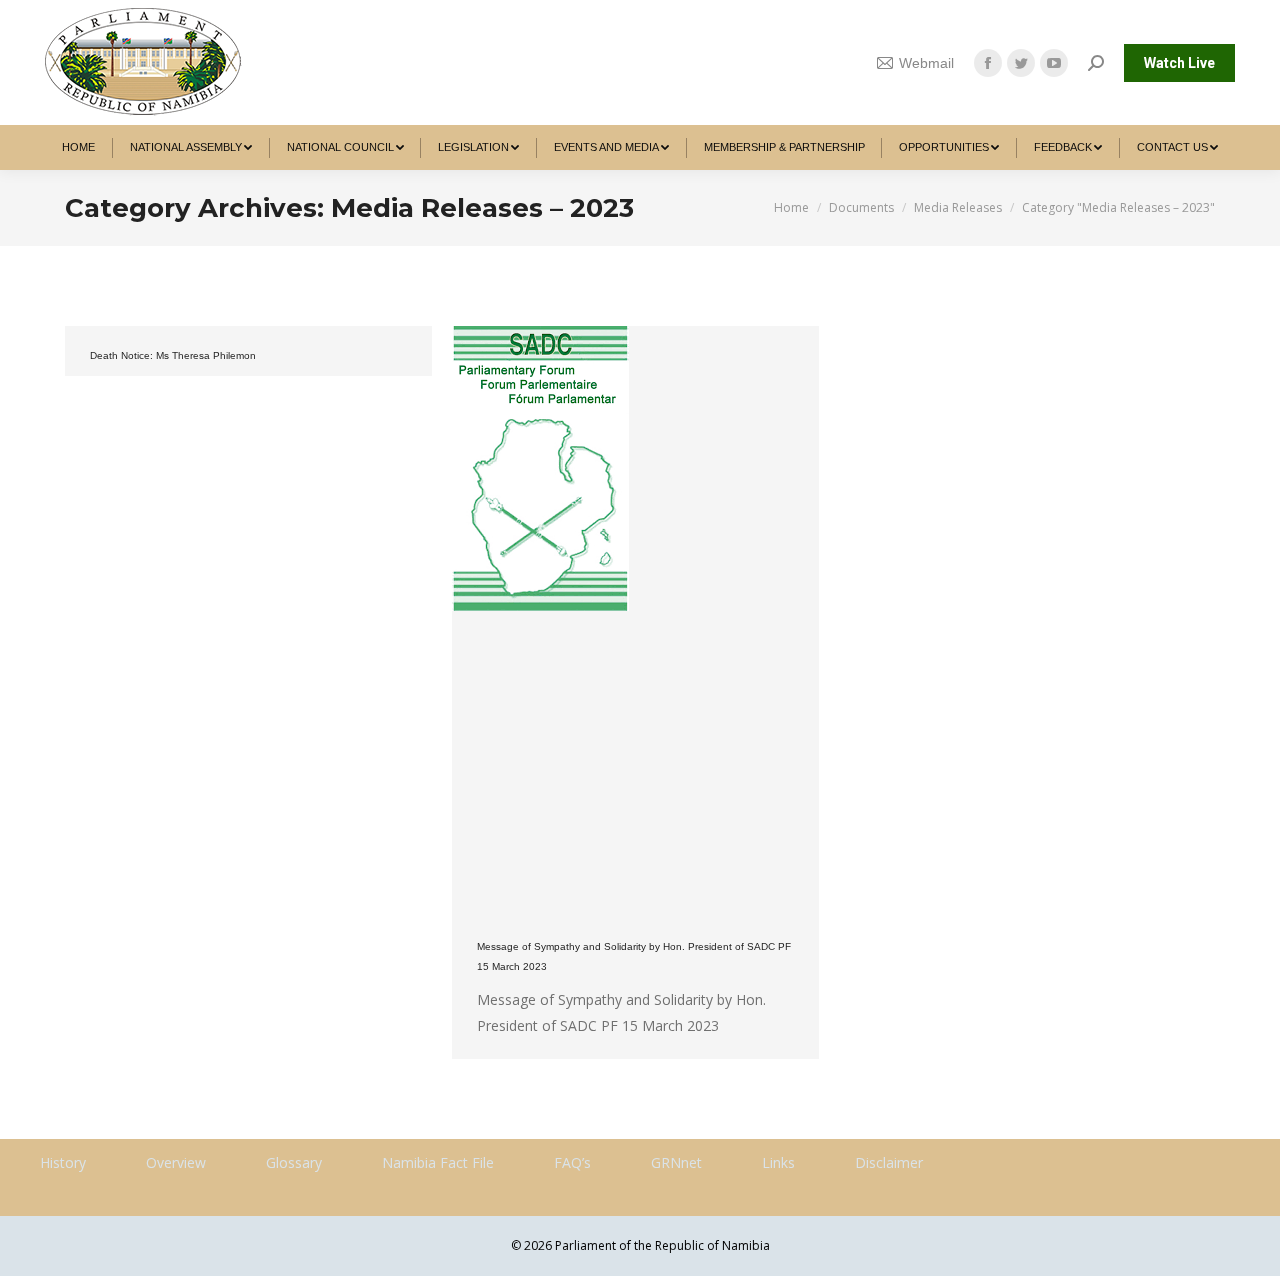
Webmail (926, 63)
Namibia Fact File (438, 1162)
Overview (176, 1162)
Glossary (294, 1162)
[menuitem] (79, 147)
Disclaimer (889, 1162)
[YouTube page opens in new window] (1054, 63)
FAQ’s (572, 1162)
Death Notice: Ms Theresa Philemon (173, 355)
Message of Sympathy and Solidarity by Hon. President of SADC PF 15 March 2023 (634, 956)
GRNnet (676, 1162)
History (63, 1162)
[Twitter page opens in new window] (1021, 63)
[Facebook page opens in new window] (988, 63)
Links (778, 1162)
